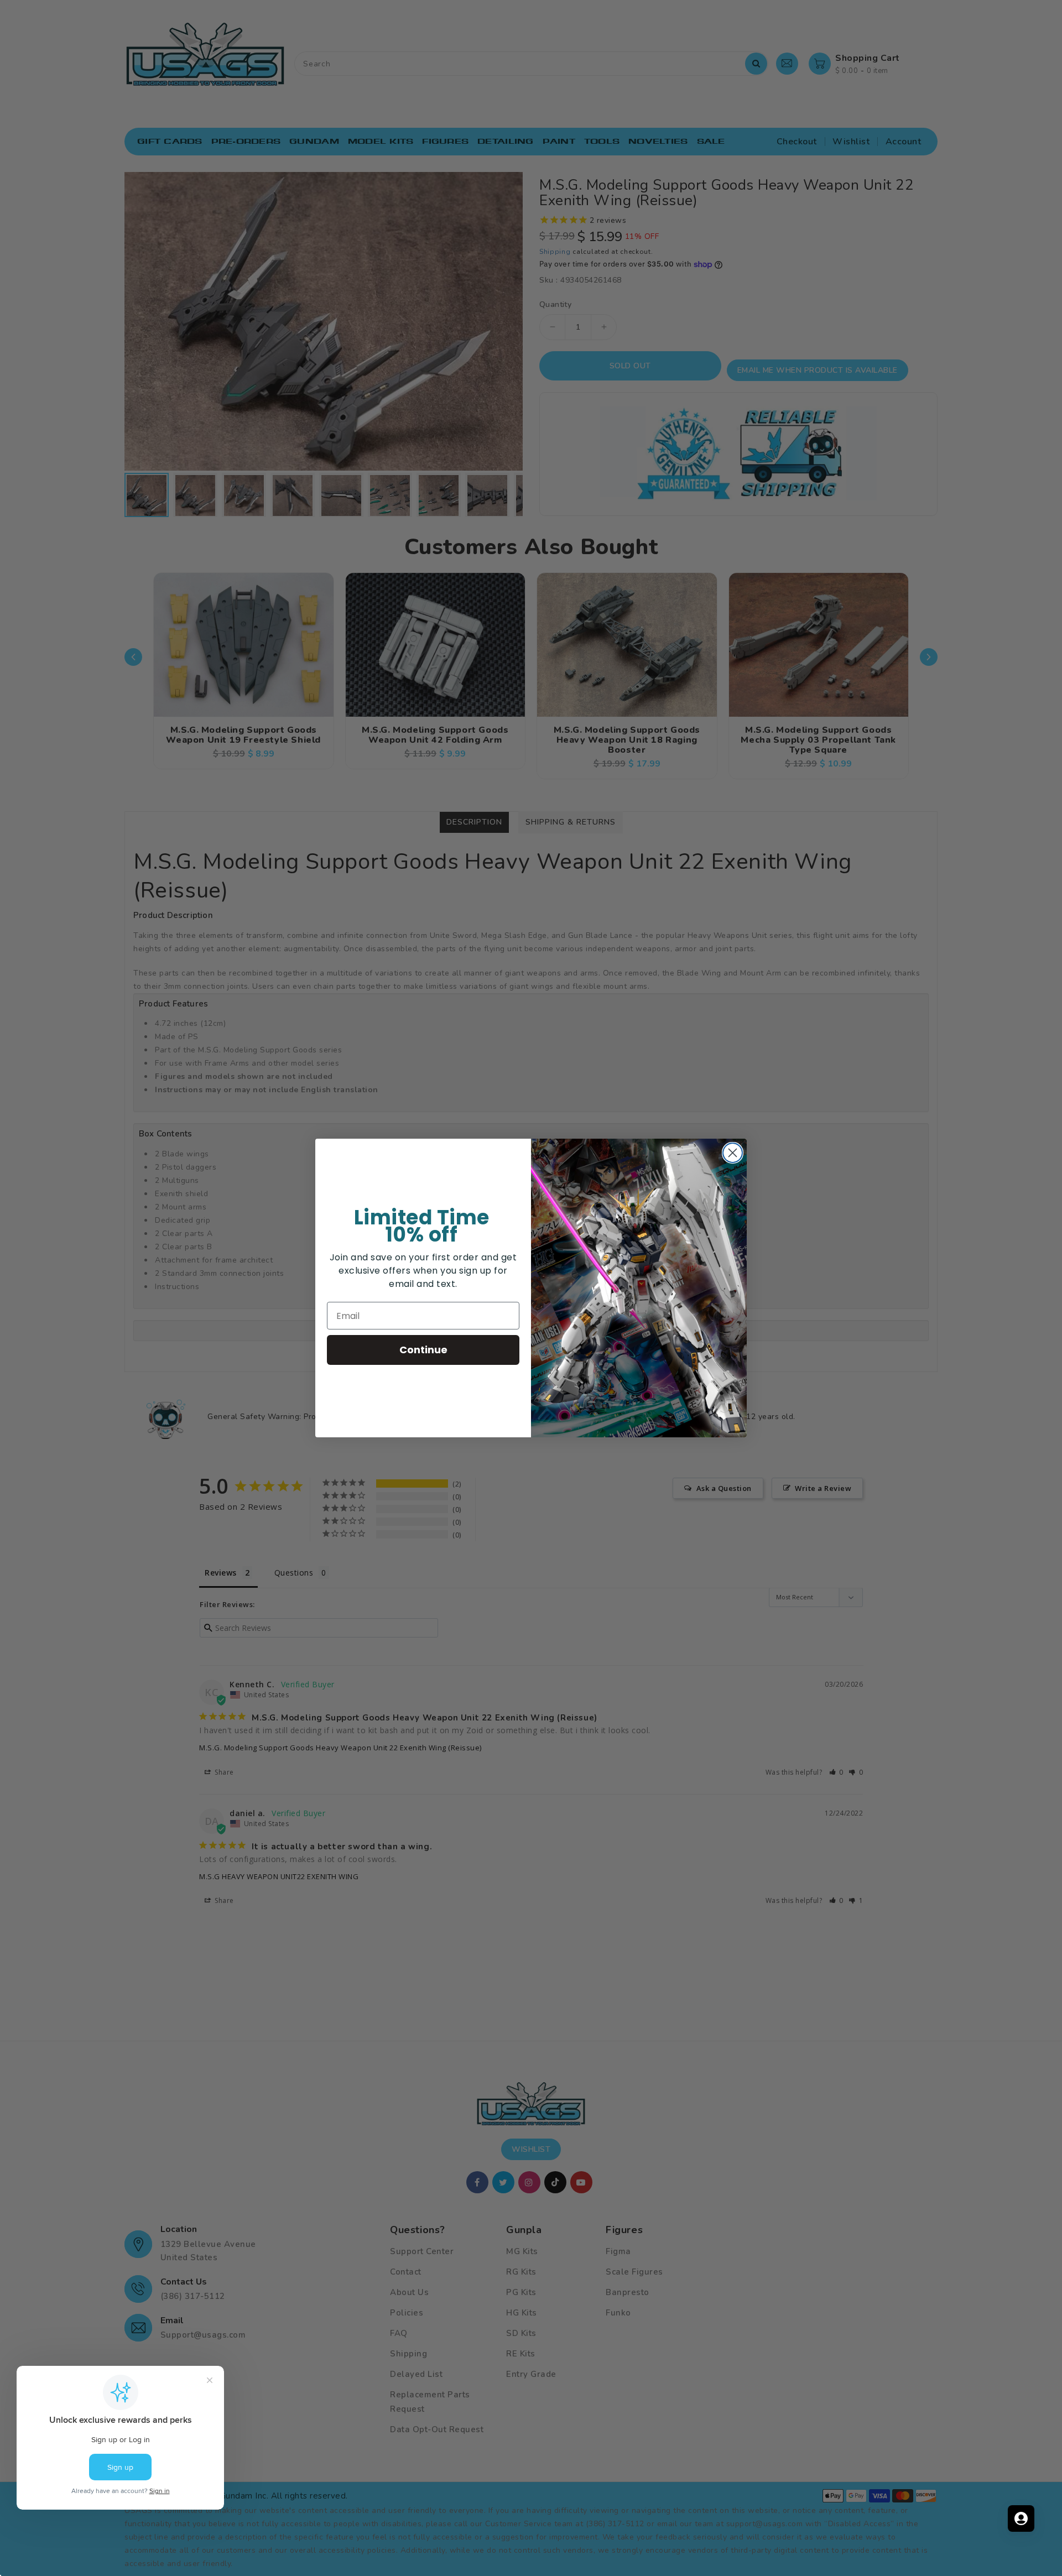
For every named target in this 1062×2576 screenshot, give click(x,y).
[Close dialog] (733, 1153)
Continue (423, 1350)
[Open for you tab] (1021, 2518)
